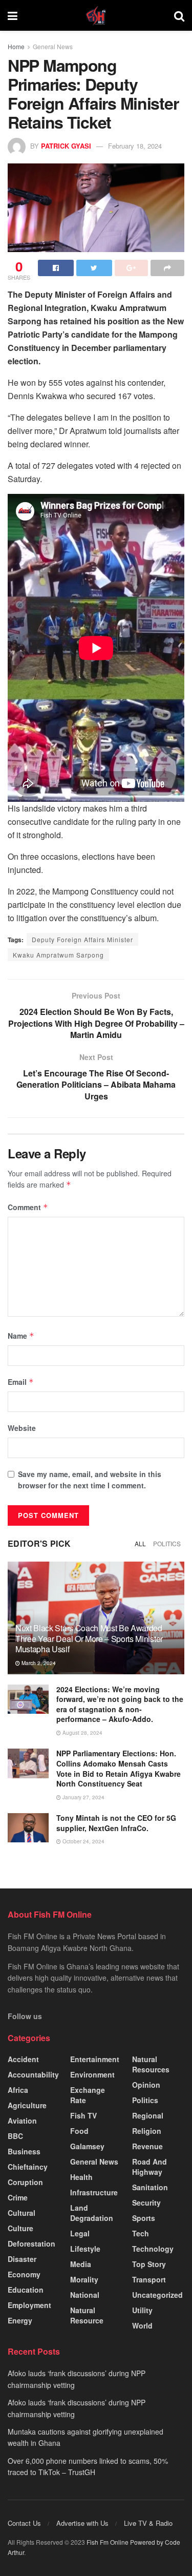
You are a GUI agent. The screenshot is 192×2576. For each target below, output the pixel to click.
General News (53, 46)
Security (146, 2203)
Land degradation (92, 2213)
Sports (144, 2218)
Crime (18, 2197)
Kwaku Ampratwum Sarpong (58, 955)
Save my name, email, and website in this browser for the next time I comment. (90, 1480)
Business (24, 2151)
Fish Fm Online (108, 2542)
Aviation (22, 2121)
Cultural (22, 2213)
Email (21, 1382)
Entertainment (95, 2059)
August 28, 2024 (82, 1733)
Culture (20, 2228)
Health (81, 2177)
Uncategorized (157, 2295)
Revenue (147, 2146)
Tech (141, 2233)
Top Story (149, 2264)
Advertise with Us (82, 2523)
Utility (142, 2310)
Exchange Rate (88, 2095)
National (85, 2295)
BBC (15, 2136)
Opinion (146, 2085)
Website (22, 1428)
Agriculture (27, 2105)
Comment (28, 1207)
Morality (84, 2279)
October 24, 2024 (83, 1841)
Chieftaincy (28, 2167)
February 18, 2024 (135, 146)
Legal (80, 2233)
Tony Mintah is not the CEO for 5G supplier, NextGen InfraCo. (116, 1823)
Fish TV (83, 2115)
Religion (147, 2131)
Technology (153, 2249)
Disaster (22, 2259)
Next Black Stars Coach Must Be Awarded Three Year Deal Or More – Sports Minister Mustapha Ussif (89, 1639)
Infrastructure (94, 2192)
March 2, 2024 (38, 1663)
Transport (149, 2279)
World (142, 2325)
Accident (23, 2059)
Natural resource (87, 2315)
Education (26, 2290)
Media (81, 2264)
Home (16, 46)
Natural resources (151, 2064)
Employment (29, 2305)
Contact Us (24, 2523)
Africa (18, 2090)
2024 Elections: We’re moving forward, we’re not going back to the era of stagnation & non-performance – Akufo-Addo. (120, 1704)
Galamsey (87, 2146)
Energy (20, 2320)
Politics (167, 1543)
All (140, 1543)
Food (79, 2131)
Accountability (33, 2074)
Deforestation (31, 2243)
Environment (92, 2074)
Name (21, 1336)
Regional (148, 2115)
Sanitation (150, 2187)
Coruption (25, 2182)
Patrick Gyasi (66, 146)
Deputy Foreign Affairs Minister (82, 939)
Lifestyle (85, 2249)
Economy (24, 2274)
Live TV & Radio (148, 2523)
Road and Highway (150, 2167)
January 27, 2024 (83, 1797)
